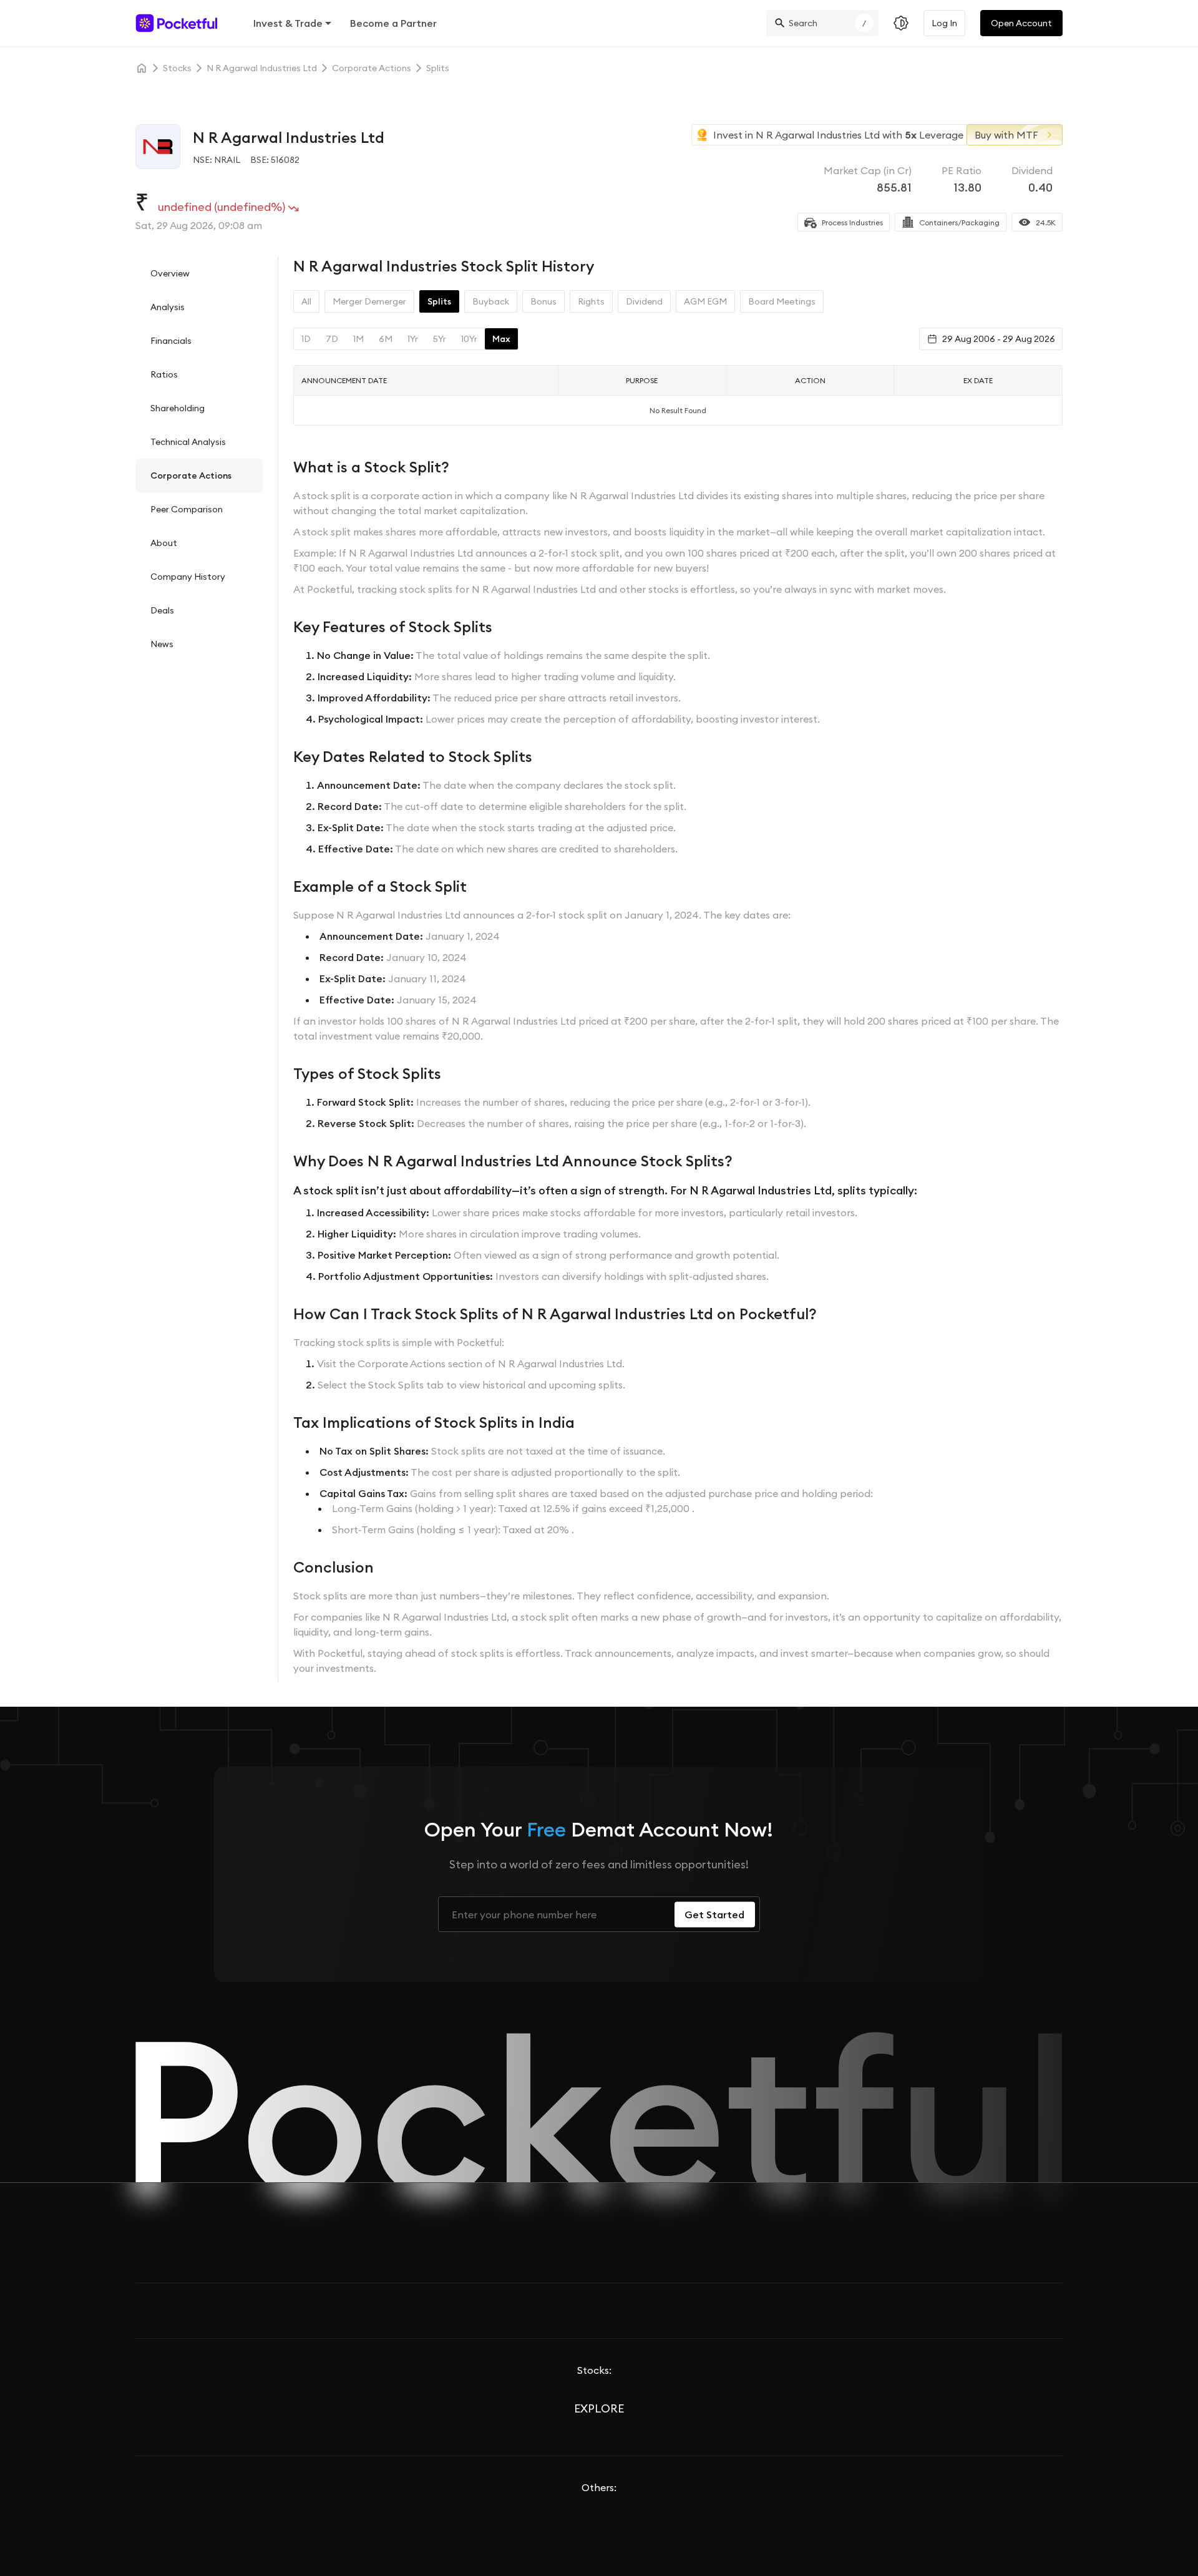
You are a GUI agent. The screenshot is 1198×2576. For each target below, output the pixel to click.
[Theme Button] (901, 23)
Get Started (714, 1915)
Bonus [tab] (543, 301)
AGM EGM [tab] (705, 301)
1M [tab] (358, 339)
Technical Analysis (188, 442)
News (162, 644)
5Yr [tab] (440, 339)
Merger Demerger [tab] (369, 301)
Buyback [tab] (491, 301)
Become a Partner (393, 23)
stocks (177, 68)
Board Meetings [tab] (782, 301)
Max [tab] (501, 339)
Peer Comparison (187, 509)
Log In (944, 23)
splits (438, 68)
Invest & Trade (288, 23)
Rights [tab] (591, 301)
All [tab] (306, 301)
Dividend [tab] (644, 301)
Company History (188, 577)
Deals (162, 610)
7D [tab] (332, 339)
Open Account (1021, 23)
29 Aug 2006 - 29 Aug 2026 (999, 339)
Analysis (168, 307)
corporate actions (372, 68)
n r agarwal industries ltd (262, 68)
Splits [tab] (439, 301)
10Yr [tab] (469, 339)
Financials (171, 341)
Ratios (164, 374)
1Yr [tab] (413, 339)
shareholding (178, 408)
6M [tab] (386, 339)
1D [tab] (306, 339)
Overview (170, 273)
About (164, 543)
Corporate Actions (191, 476)
